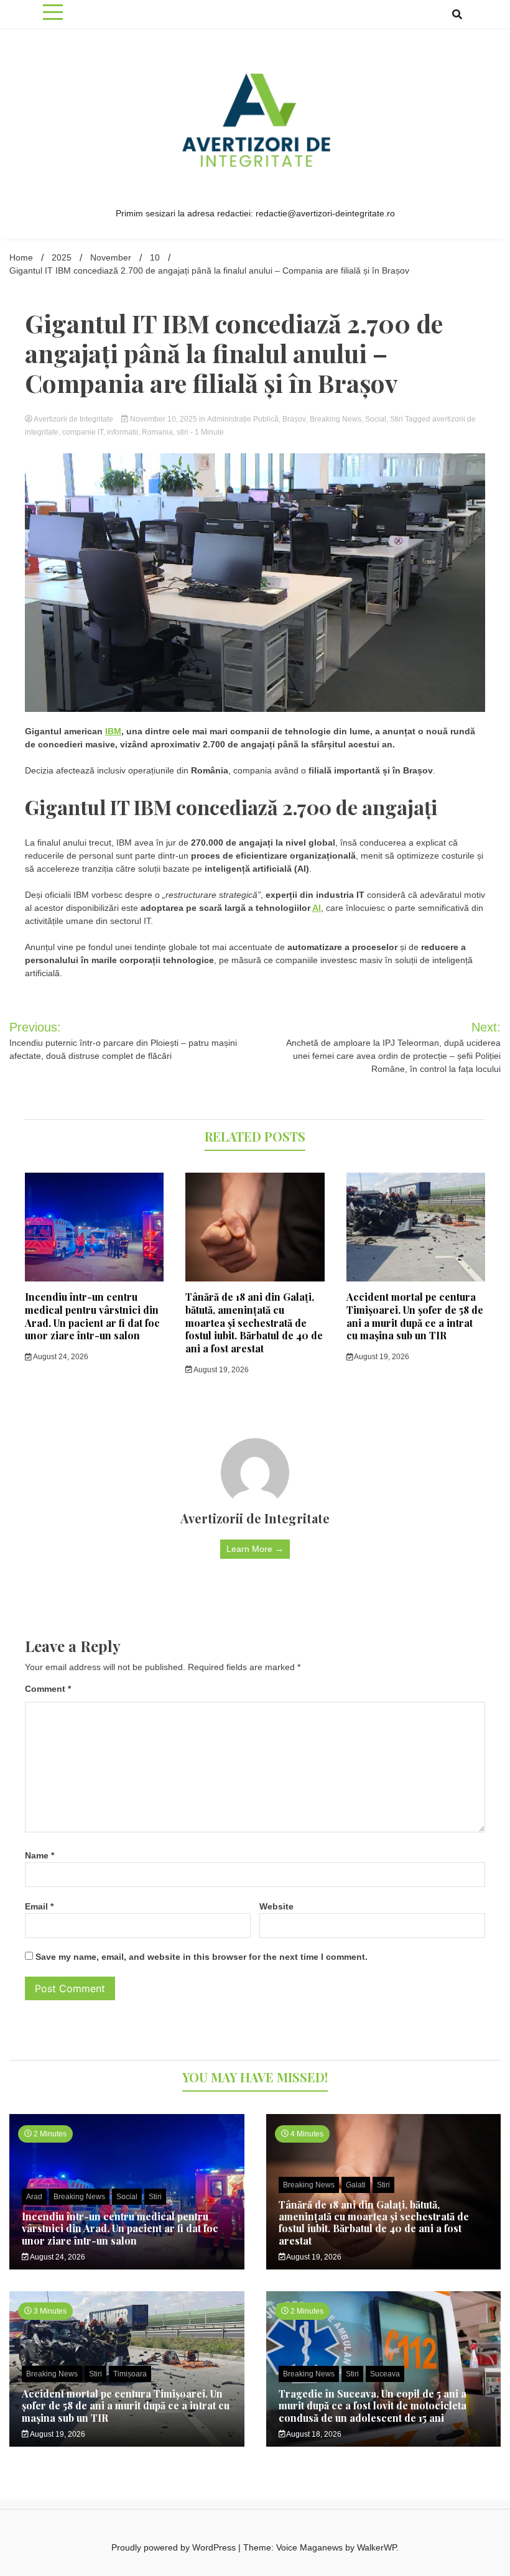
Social (376, 419)
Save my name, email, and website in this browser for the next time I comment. (202, 1957)
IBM (113, 731)
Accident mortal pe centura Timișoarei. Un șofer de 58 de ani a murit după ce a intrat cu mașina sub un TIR (415, 1316)
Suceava (385, 2374)
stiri (183, 432)
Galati (356, 2185)
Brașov (294, 419)
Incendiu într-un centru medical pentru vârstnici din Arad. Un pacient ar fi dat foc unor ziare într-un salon (92, 1316)
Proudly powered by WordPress (175, 2547)
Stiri (396, 419)
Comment (48, 1689)
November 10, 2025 (164, 419)
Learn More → (255, 1549)
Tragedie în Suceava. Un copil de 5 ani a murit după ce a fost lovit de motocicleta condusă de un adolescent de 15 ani (373, 2405)
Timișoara (130, 2374)
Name (39, 1855)
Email (39, 1906)
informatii (123, 432)
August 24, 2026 (60, 1357)
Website (276, 1906)
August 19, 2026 (220, 1370)
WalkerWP (377, 2547)
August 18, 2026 (313, 2434)
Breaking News (336, 419)
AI (317, 908)
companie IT (83, 432)
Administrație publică (243, 419)
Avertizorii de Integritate (74, 419)
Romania (157, 432)
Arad (34, 2197)
